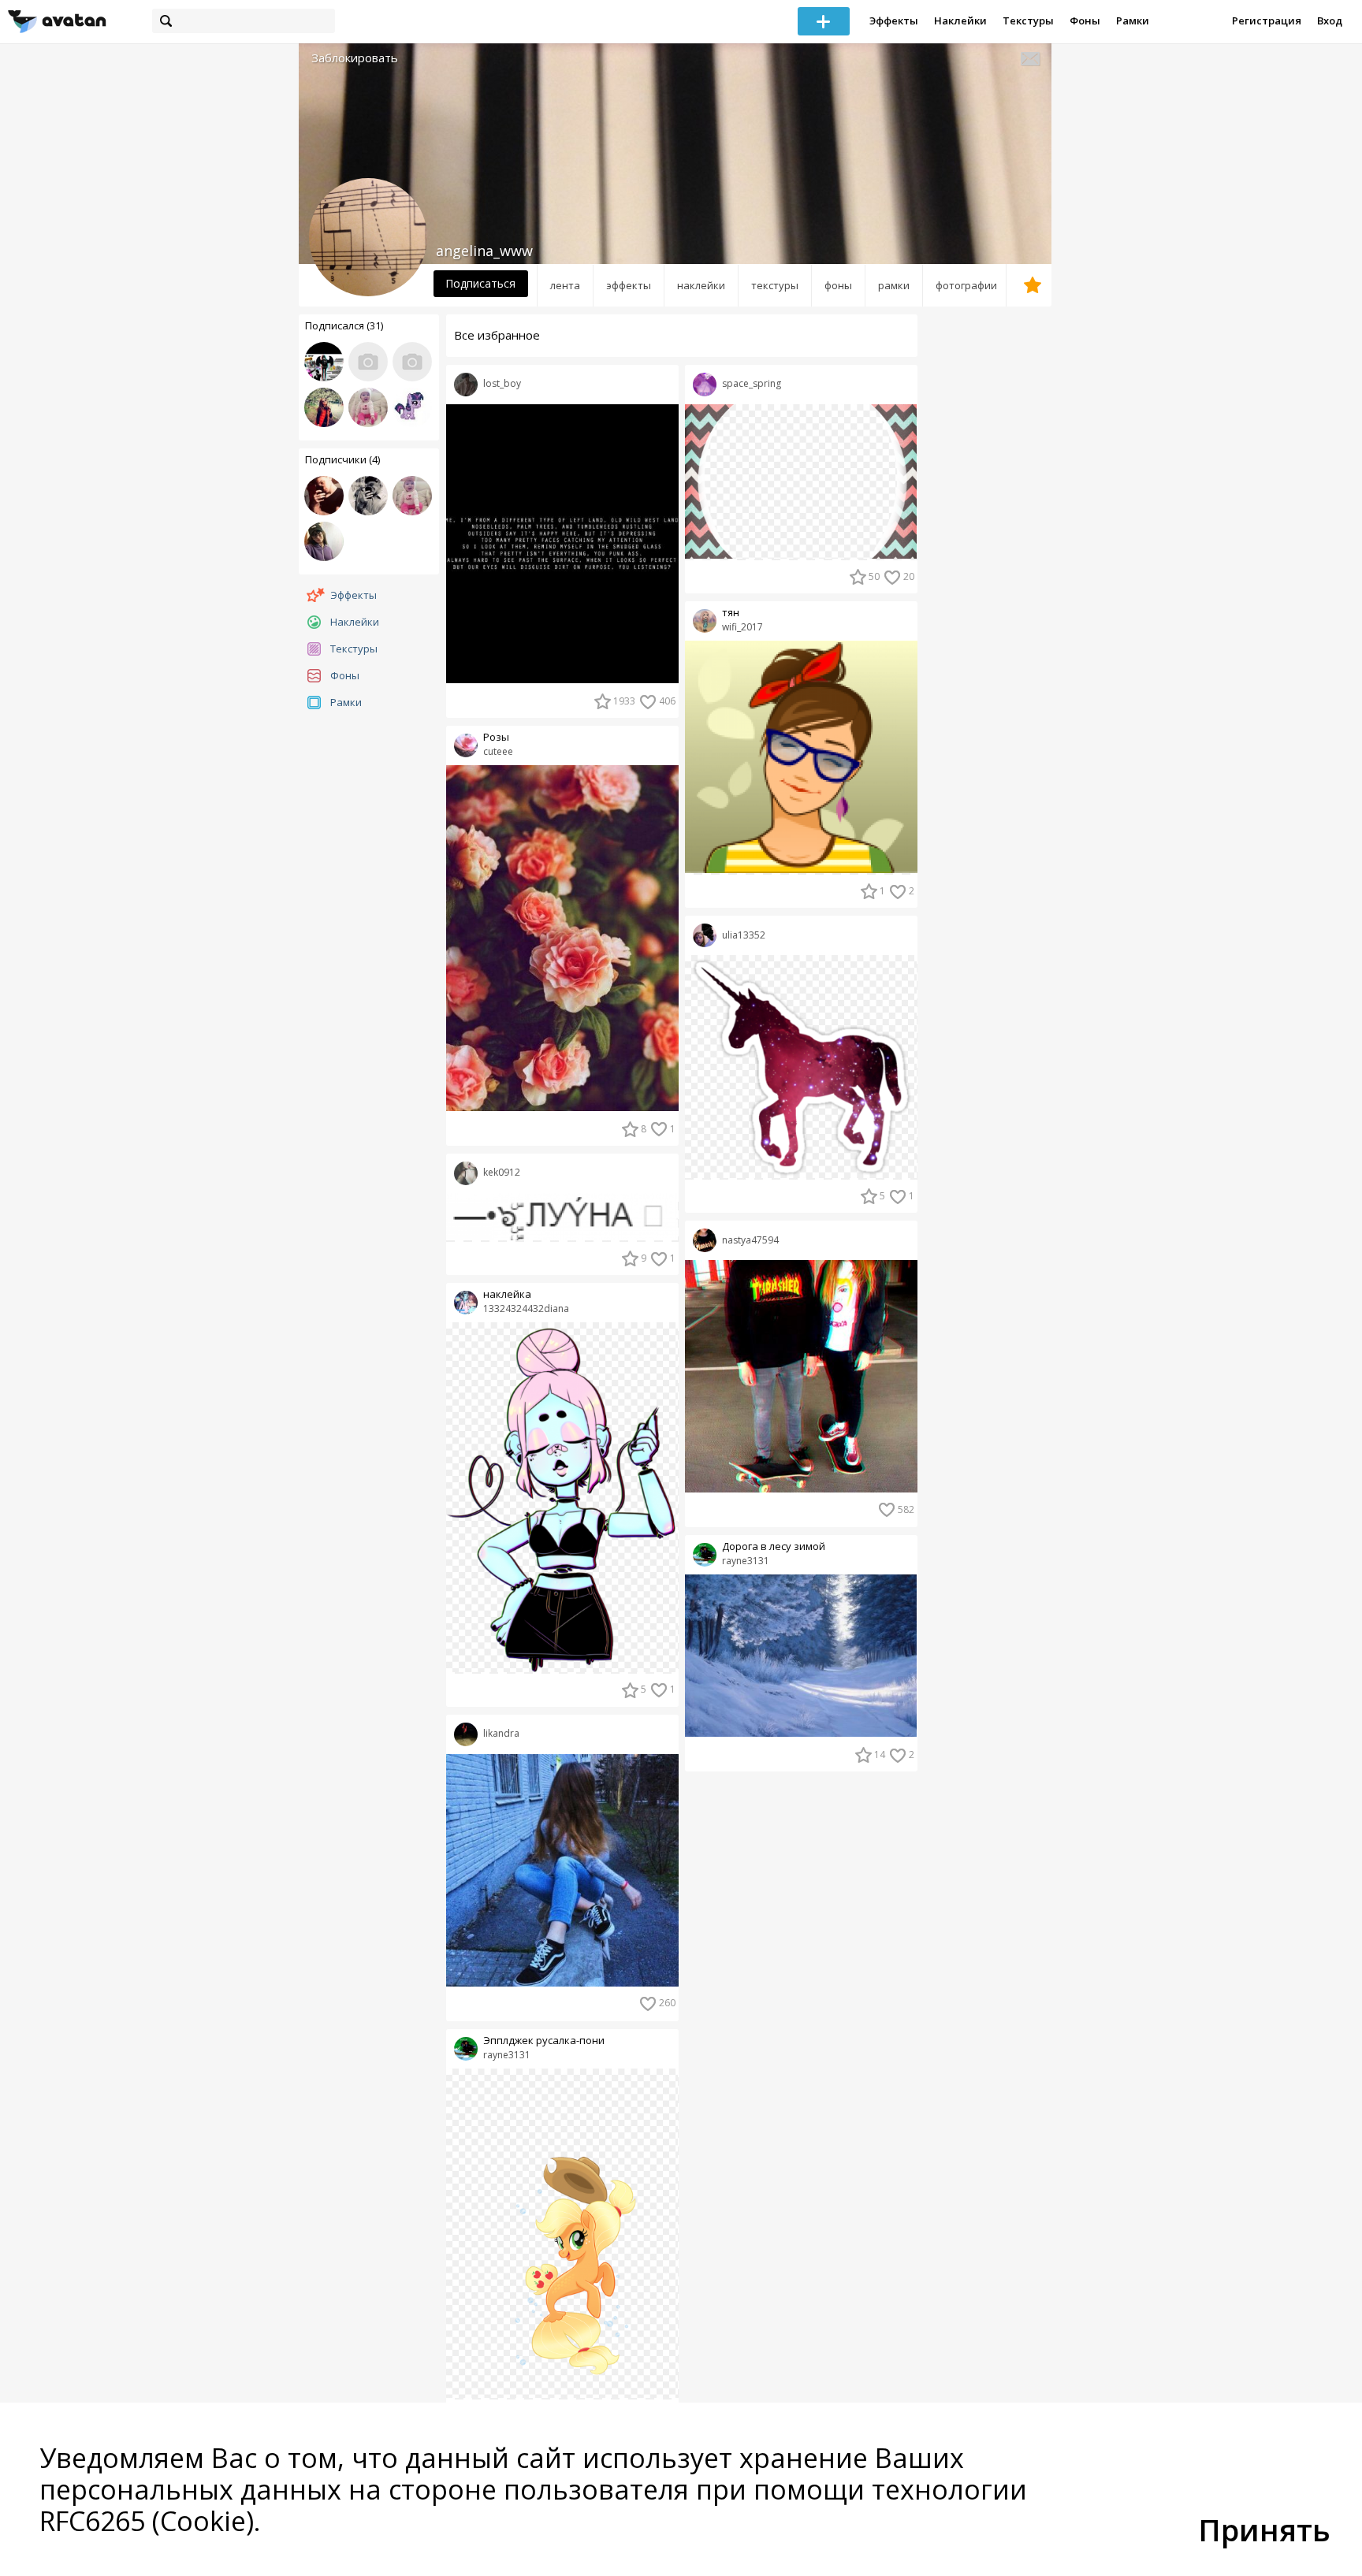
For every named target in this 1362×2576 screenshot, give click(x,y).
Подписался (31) (344, 325)
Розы (496, 737)
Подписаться (480, 283)
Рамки (1133, 20)
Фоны (1085, 20)
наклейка (507, 1294)
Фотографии (966, 285)
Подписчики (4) (342, 459)
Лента (565, 285)
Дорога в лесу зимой (774, 1546)
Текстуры (1028, 20)
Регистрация (1267, 20)
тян (731, 613)
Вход (1330, 20)
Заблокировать (355, 58)
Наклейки (960, 20)
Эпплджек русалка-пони (544, 2041)
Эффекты (894, 20)
